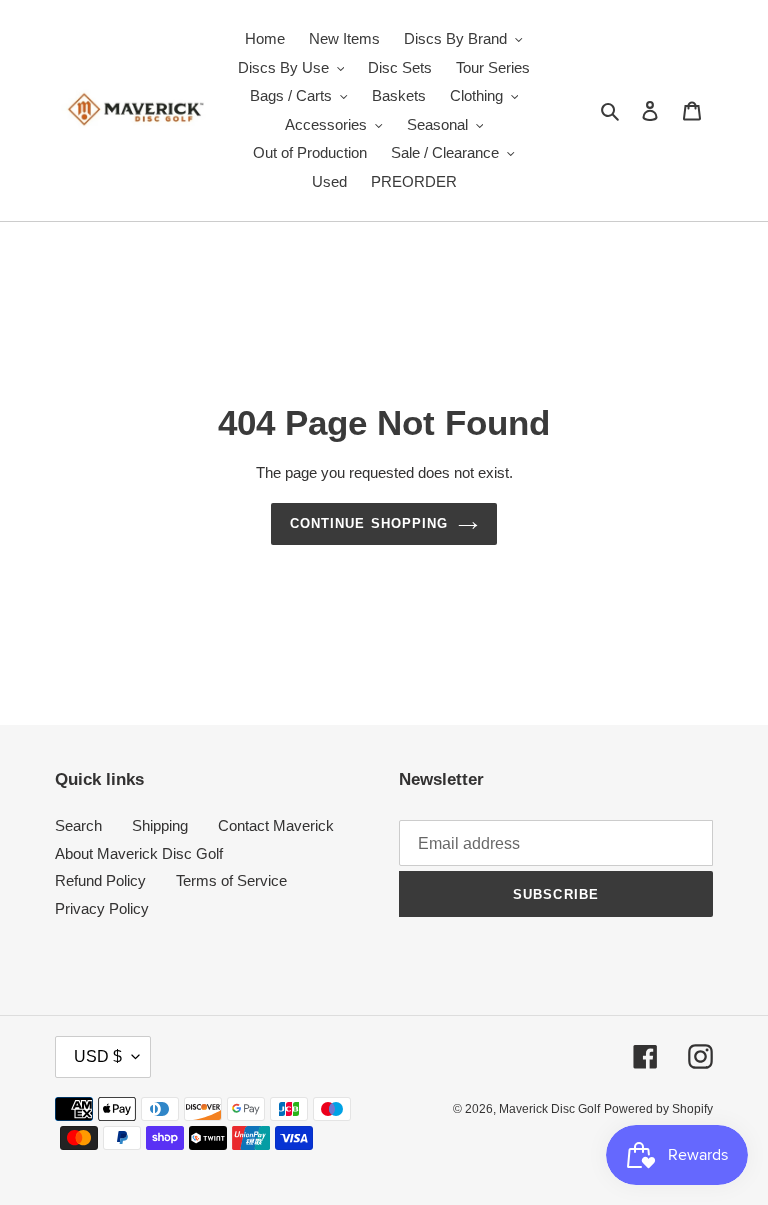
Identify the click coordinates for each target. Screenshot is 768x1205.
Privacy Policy (102, 908)
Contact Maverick (276, 825)
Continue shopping (369, 523)
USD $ (98, 1056)
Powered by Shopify (658, 1109)
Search (78, 825)
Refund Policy (100, 880)
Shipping (160, 825)
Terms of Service (231, 880)
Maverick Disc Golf (549, 1109)
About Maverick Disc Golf (139, 853)
